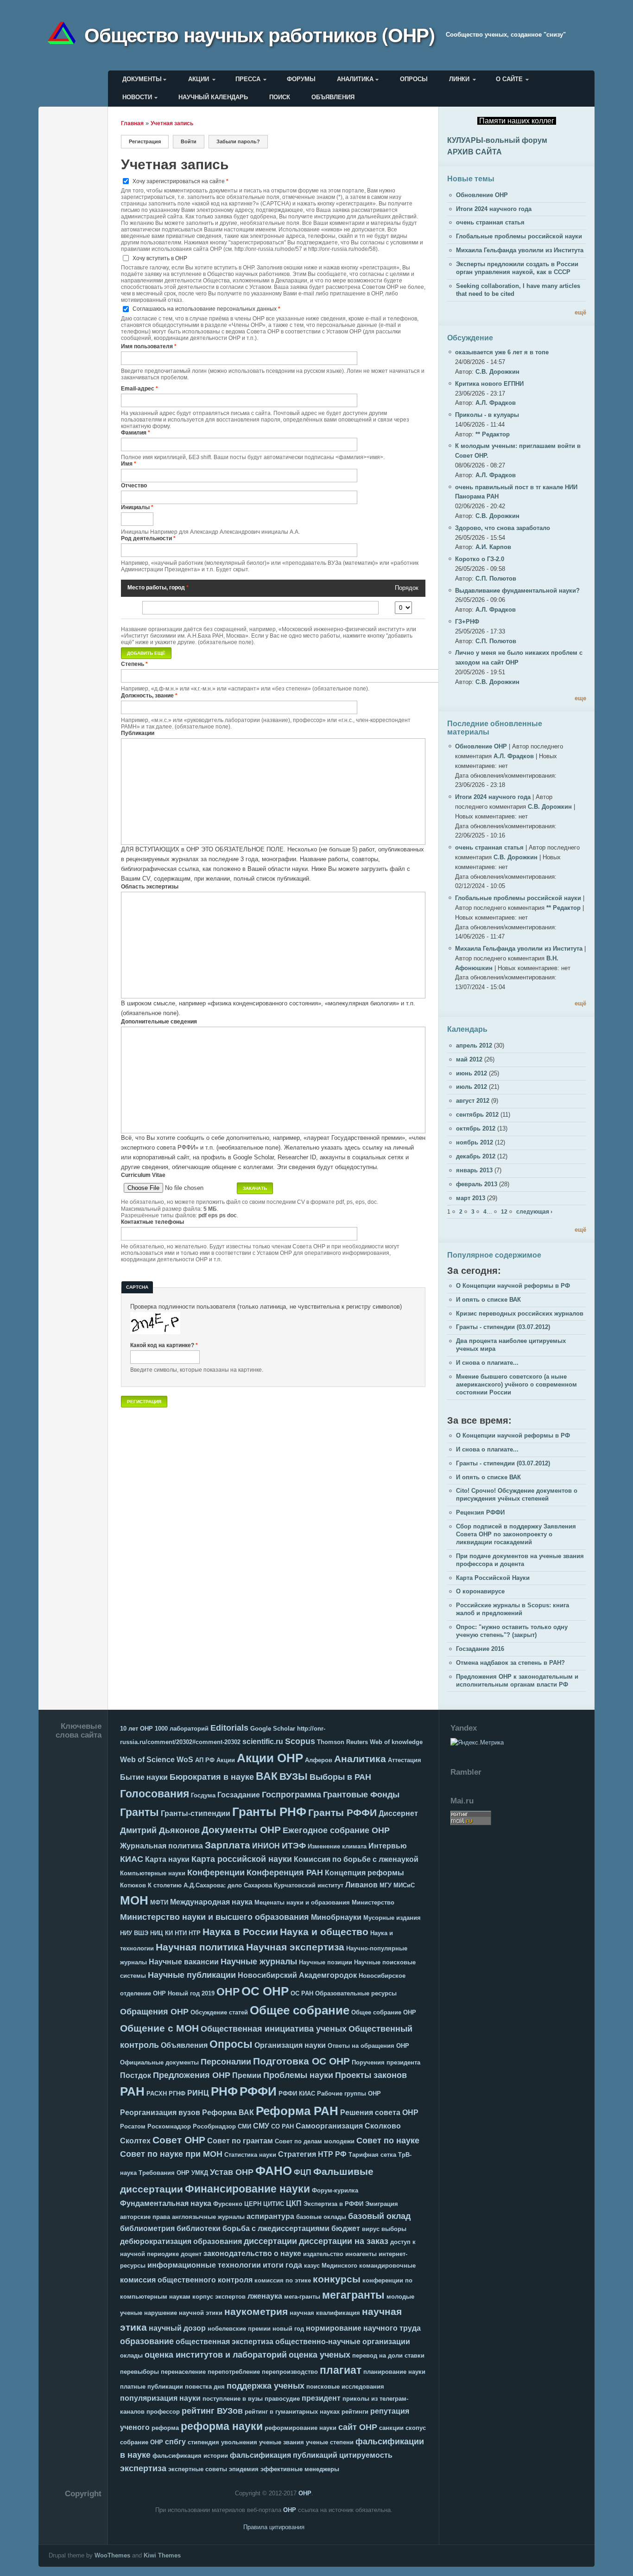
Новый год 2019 (191, 1993)
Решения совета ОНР (379, 2113)
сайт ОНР (358, 2427)
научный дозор (177, 2328)
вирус (371, 2229)
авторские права (145, 2217)
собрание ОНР (142, 2442)
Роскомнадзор (169, 2126)
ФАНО (274, 2171)
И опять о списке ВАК (488, 1300)
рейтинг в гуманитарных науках (292, 2412)
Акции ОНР (270, 1758)
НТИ (181, 1933)
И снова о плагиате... (487, 1363)
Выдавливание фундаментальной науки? (517, 591)
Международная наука (211, 1902)
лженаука (265, 2296)
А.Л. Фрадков (496, 403)
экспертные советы (198, 2469)
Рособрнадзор (214, 2126)
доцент (191, 2254)
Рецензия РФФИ (480, 1512)
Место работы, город (158, 587)
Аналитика (355, 79)
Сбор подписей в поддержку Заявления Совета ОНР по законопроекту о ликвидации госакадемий (516, 1534)
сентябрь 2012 (477, 1115)
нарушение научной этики (183, 2313)
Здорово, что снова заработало (503, 528)
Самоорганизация (329, 2126)
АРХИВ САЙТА (475, 152)
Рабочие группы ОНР (349, 2093)
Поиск (280, 97)
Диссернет (398, 1813)
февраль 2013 (477, 1184)
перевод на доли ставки (388, 2355)
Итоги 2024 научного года (494, 209)
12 (504, 1211)
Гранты (139, 1812)
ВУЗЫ (294, 1776)
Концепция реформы (364, 1873)
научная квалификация (325, 2313)
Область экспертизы (150, 886)
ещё (580, 312)
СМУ (261, 2126)
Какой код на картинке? (164, 1345)
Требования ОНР (164, 2173)
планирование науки (394, 2372)
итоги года (282, 2265)
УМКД (200, 2173)
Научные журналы (259, 1962)
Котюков (133, 1885)
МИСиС (404, 1885)
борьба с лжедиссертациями (276, 2228)
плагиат (341, 2370)
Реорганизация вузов (160, 2113)
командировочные (387, 2266)
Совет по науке (388, 2141)
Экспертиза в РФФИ (333, 2204)
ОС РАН (302, 1993)
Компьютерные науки (153, 1873)
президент (321, 2398)
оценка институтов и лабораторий (216, 2355)
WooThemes (112, 2555)
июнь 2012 (472, 1073)
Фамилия (136, 432)
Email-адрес (139, 388)
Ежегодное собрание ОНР (336, 1830)
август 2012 (473, 1101)
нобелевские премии (239, 2329)
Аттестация (405, 1760)
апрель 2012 (474, 1045)
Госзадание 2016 (480, 1649)
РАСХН (157, 2093)
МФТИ (159, 1902)
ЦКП (294, 2203)
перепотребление (234, 2372)
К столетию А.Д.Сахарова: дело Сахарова (210, 1885)
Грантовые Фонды (361, 1795)
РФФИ (258, 2091)
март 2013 (471, 1198)
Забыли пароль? (238, 141)
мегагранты (353, 2295)
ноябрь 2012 (475, 1142)
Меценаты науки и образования (302, 1902)
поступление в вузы (233, 2399)
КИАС (132, 1859)
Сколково (383, 2126)
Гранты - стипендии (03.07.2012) (503, 1327)
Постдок (136, 2075)
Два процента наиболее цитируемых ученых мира (511, 1345)
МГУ (386, 1885)
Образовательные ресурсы (356, 1993)
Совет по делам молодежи (315, 2141)
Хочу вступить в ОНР (160, 258)
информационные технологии (204, 2265)
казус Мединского (331, 2266)
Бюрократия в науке (212, 1777)
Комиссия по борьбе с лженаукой (356, 1859)
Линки (459, 79)
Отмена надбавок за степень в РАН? (510, 1663)
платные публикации (152, 2387)
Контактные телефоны (152, 1222)
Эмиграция (382, 2204)
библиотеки (199, 2228)
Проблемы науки (298, 2075)
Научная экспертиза (295, 1947)
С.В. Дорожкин (497, 372)
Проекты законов (371, 2075)
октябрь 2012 (476, 1128)
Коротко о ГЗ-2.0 (480, 559)
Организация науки (290, 2045)
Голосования (155, 1794)
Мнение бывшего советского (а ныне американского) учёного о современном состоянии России (516, 1384)
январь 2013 (474, 1170)
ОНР (228, 1992)
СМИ (244, 2126)
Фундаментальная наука (166, 2203)
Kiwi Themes (162, 2555)
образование (147, 2341)
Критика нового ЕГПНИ (489, 384)
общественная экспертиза (225, 2342)
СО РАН (282, 2126)
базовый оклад (379, 2216)
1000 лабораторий (182, 1729)
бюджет (346, 2228)
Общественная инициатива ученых (274, 2029)
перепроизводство (290, 2372)
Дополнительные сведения (159, 1021)
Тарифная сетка (372, 2155)
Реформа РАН (297, 2111)
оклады (131, 2355)
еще (580, 698)
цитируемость (366, 2455)
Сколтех (135, 2141)
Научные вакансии (184, 1962)
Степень (134, 664)
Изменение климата (337, 1846)
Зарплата (228, 1845)
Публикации (138, 733)
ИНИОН (266, 1846)
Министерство (373, 1902)
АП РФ (205, 1760)
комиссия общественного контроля (186, 2280)
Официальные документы (159, 2062)
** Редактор (493, 434)
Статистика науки (250, 2155)
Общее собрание (300, 2010)
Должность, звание (149, 695)
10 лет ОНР (136, 1729)
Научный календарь (213, 97)
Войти (189, 141)
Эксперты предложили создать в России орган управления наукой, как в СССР (517, 268)
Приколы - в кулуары (487, 415)
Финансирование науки (247, 2189)
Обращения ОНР (154, 2012)
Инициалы (137, 507)
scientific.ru (263, 1742)
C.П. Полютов (496, 578)
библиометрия (147, 2228)
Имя (129, 463)
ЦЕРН (253, 2204)
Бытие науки (144, 1777)
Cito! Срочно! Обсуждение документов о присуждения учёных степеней (517, 1495)
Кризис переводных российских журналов (520, 1314)
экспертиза (143, 2468)
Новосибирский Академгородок (297, 1975)
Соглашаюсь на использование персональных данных (206, 309)
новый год (288, 2329)
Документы (142, 79)
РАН (132, 2091)
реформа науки (222, 2426)
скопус (416, 2428)
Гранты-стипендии (196, 1813)
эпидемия (244, 2469)
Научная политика (200, 1947)
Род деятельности (148, 538)
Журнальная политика (161, 1846)
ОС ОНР (265, 1991)
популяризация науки (160, 2398)
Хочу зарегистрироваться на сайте (180, 181)
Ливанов (361, 1885)
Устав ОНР (232, 2172)
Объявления (333, 97)
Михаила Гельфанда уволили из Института (520, 250)
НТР (195, 1933)
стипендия (203, 2442)
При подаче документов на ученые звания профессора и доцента (520, 1560)
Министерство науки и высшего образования (215, 1917)
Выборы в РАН (340, 1777)
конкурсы (337, 2279)
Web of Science (147, 1760)
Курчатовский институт (309, 1885)
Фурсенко (228, 2204)
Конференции (216, 1873)
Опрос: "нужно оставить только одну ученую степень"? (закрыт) (512, 1631)
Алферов (319, 1760)
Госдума (203, 1795)
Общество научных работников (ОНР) (260, 34)
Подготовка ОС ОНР (301, 2061)
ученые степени (330, 2442)
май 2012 (469, 1059)
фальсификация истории (190, 2456)
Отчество (134, 485)
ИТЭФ (294, 1846)
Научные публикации (192, 1975)
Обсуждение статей (219, 2012)
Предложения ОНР (192, 2075)
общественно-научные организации (343, 2342)
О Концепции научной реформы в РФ (513, 1286)
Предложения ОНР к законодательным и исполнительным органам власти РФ (517, 1681)
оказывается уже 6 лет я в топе (502, 352)
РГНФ (177, 2093)
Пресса (248, 79)
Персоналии (226, 2062)
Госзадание (239, 1795)
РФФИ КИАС (297, 2093)
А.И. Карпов (493, 547)
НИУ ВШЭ (134, 1933)
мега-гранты (302, 2297)
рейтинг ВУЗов (212, 2411)
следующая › (534, 1211)
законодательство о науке (252, 2253)
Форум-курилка (335, 2190)
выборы (394, 2229)
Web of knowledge (396, 1742)
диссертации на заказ (344, 2241)
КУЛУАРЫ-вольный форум (497, 140)
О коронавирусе (480, 1591)
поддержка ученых (266, 2386)
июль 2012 (472, 1087)
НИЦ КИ (161, 1933)
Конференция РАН (285, 1873)
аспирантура (270, 2216)
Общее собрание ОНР (384, 2012)
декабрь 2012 (476, 1156)
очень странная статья (490, 222)
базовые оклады (321, 2217)
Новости (137, 97)
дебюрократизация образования (181, 2241)
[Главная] (65, 35)
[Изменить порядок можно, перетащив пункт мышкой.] (128, 608)
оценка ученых (320, 2355)
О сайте (509, 79)
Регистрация (149, 141)
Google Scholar (273, 1729)
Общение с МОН (159, 2028)
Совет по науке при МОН (171, 2154)
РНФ (224, 2091)
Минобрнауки (336, 1917)
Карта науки (167, 1859)
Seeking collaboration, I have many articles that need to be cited (518, 290)
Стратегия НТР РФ (312, 2154)
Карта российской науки (242, 1859)
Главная (132, 123)
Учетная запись (172, 123)
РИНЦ (198, 2093)
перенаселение (183, 2372)
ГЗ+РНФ (467, 622)
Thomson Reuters (342, 1742)
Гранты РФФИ (342, 1812)
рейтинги (355, 2412)
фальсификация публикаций (284, 2455)
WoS (185, 1760)
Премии (247, 2075)
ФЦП (303, 2172)
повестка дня (205, 2387)
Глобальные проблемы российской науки (519, 236)
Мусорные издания (392, 1918)
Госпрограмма (291, 1795)
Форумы (301, 79)
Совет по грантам (240, 2141)
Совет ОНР (179, 2140)
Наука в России (240, 1932)
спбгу (175, 2442)
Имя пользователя (149, 346)
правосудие (282, 2399)
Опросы (414, 79)
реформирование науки (301, 2428)
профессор (163, 2412)
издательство (323, 2254)
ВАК (267, 1776)
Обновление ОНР (482, 195)
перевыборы (139, 2372)
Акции (199, 79)
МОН (134, 1900)
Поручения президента (386, 2062)
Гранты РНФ (269, 1812)
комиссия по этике (283, 2280)
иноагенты (361, 2254)
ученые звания (282, 2442)
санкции (391, 2428)
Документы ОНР (241, 1830)
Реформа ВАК (228, 2113)
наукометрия (256, 2311)
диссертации (270, 2241)
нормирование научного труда (363, 2328)
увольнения (239, 2442)
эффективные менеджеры (300, 2469)
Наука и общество (324, 1932)
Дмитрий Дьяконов (160, 1830)
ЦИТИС (274, 2204)
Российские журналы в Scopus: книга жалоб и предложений (513, 1609)
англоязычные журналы (208, 2217)
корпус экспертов (219, 2297)
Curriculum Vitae (143, 1175)
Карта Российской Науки (493, 1578)
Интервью (388, 1846)
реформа (165, 2428)
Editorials (229, 1728)
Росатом (133, 2126)
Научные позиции (326, 1962)
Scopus (300, 1741)
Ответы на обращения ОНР (368, 2046)
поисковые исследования (345, 2387)
